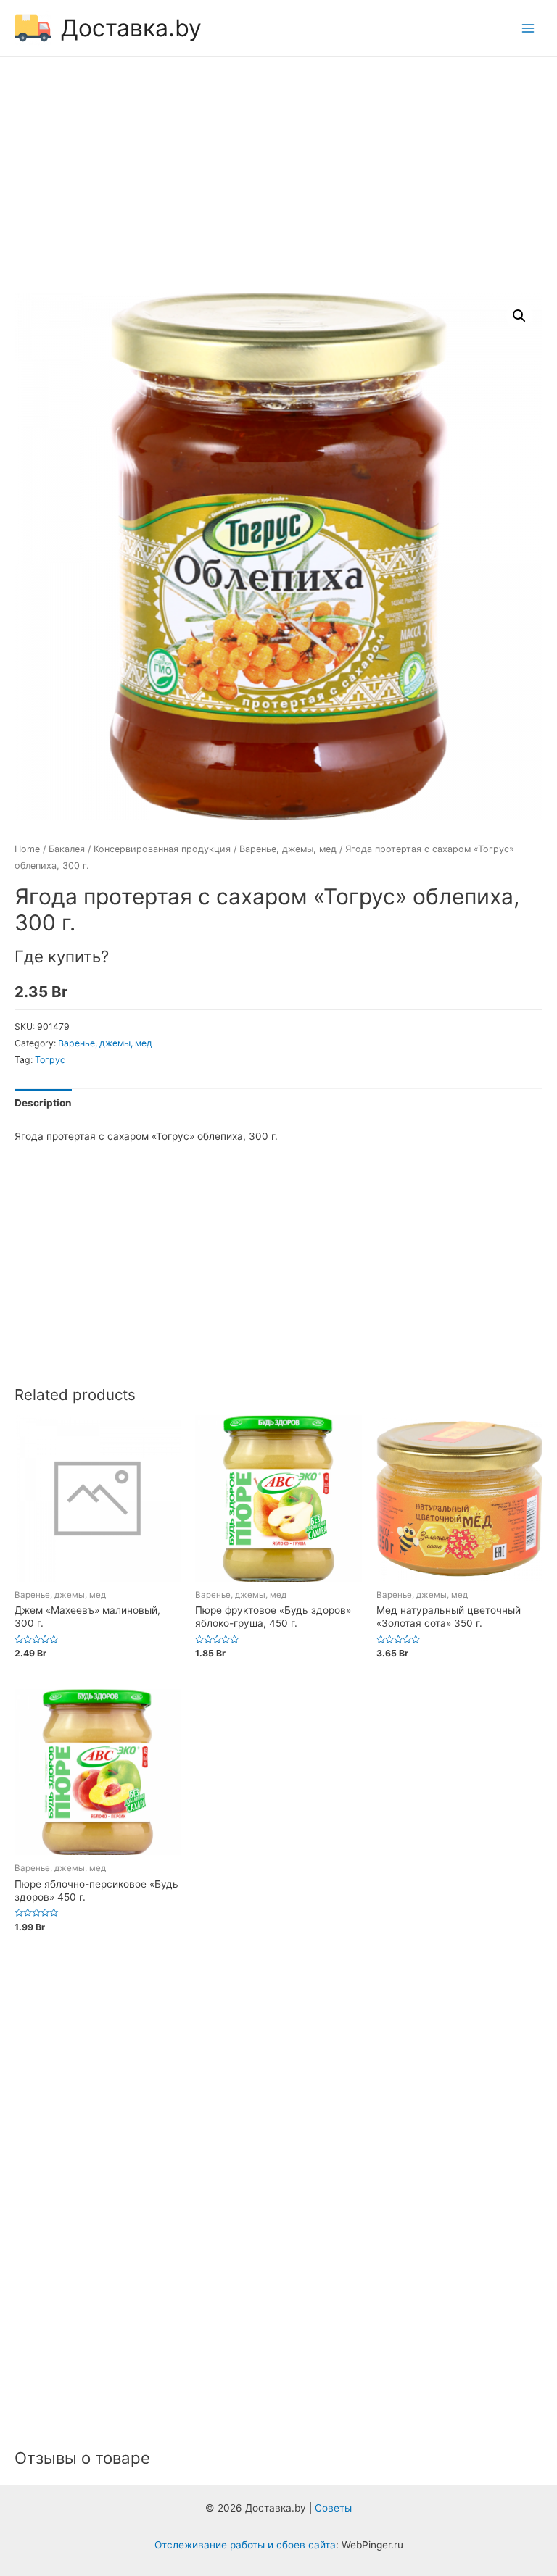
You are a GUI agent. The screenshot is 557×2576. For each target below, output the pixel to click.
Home (27, 849)
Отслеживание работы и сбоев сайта (245, 2545)
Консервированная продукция (162, 849)
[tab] (43, 1103)
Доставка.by (131, 28)
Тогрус (50, 1060)
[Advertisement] (278, 177)
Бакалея (67, 849)
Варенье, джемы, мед (288, 849)
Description (43, 1103)
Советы (333, 2508)
